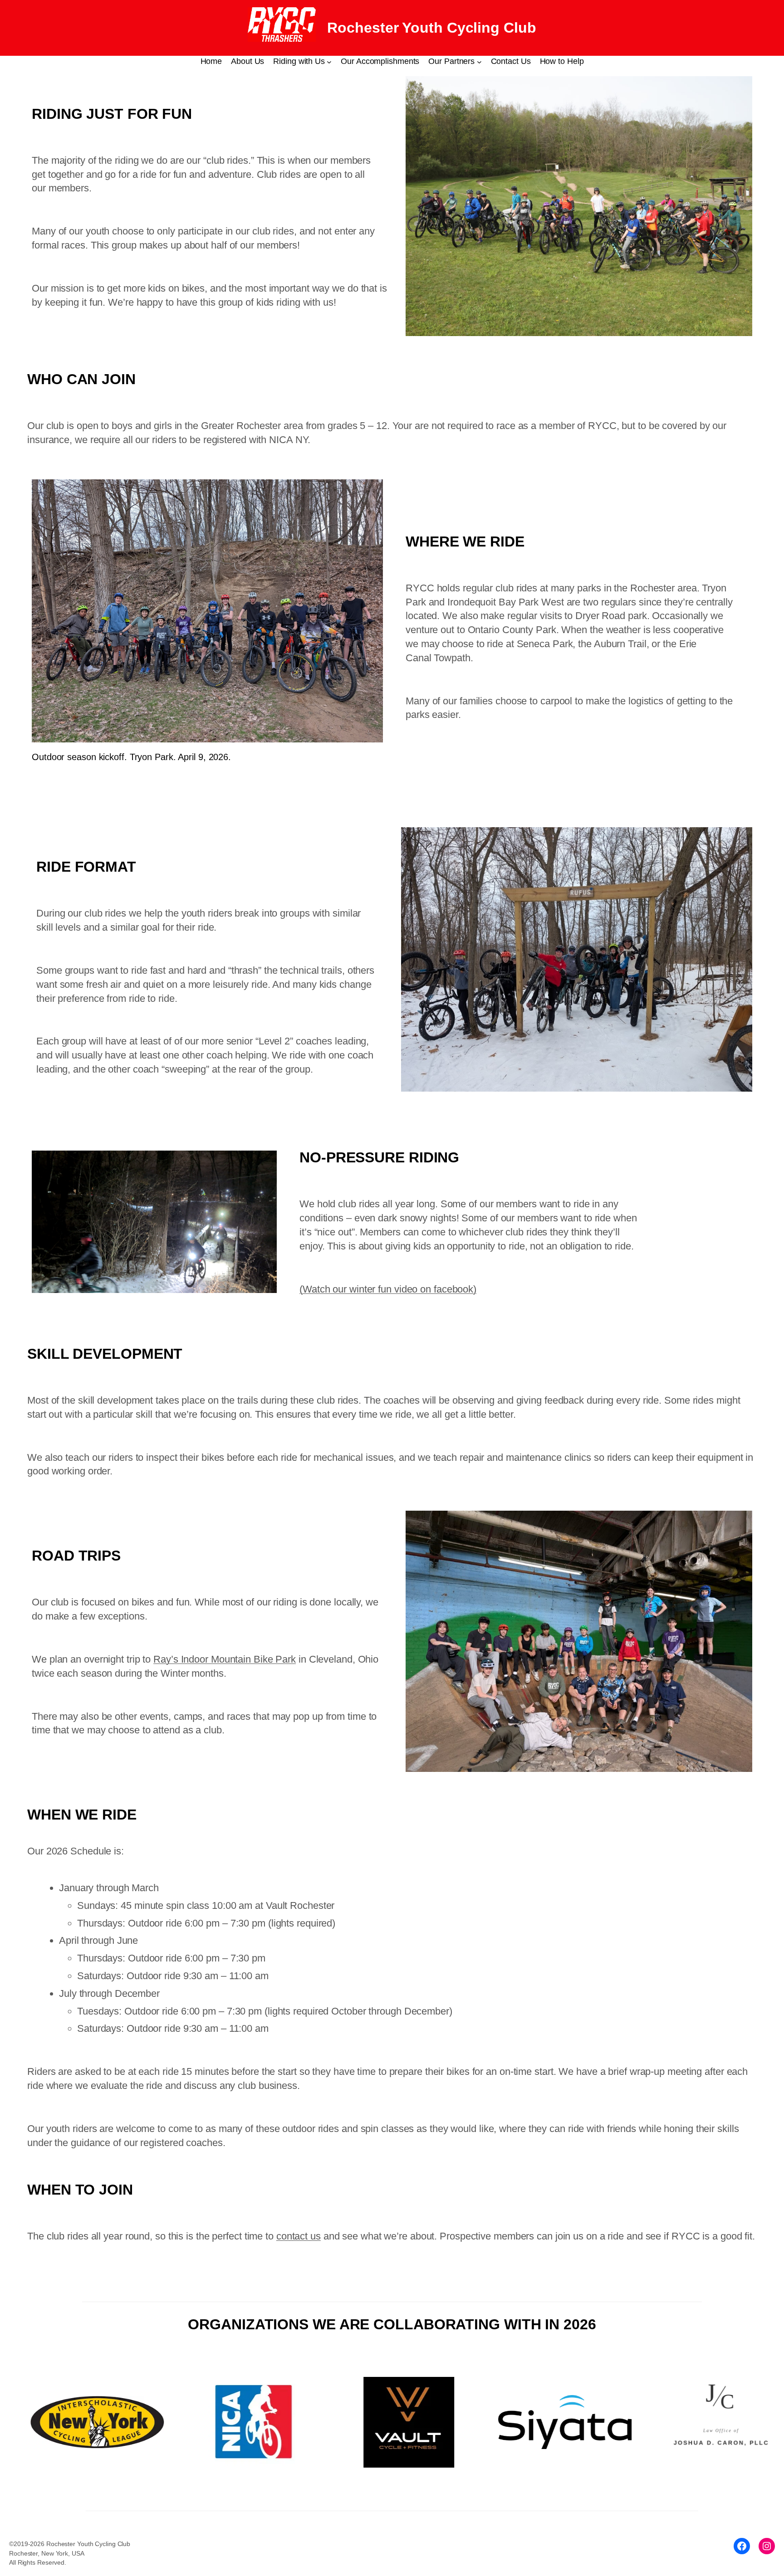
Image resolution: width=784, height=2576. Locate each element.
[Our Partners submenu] (479, 61)
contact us (299, 2236)
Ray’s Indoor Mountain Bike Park (225, 1659)
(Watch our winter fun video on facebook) (388, 1289)
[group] (106, 2422)
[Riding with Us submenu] (329, 61)
